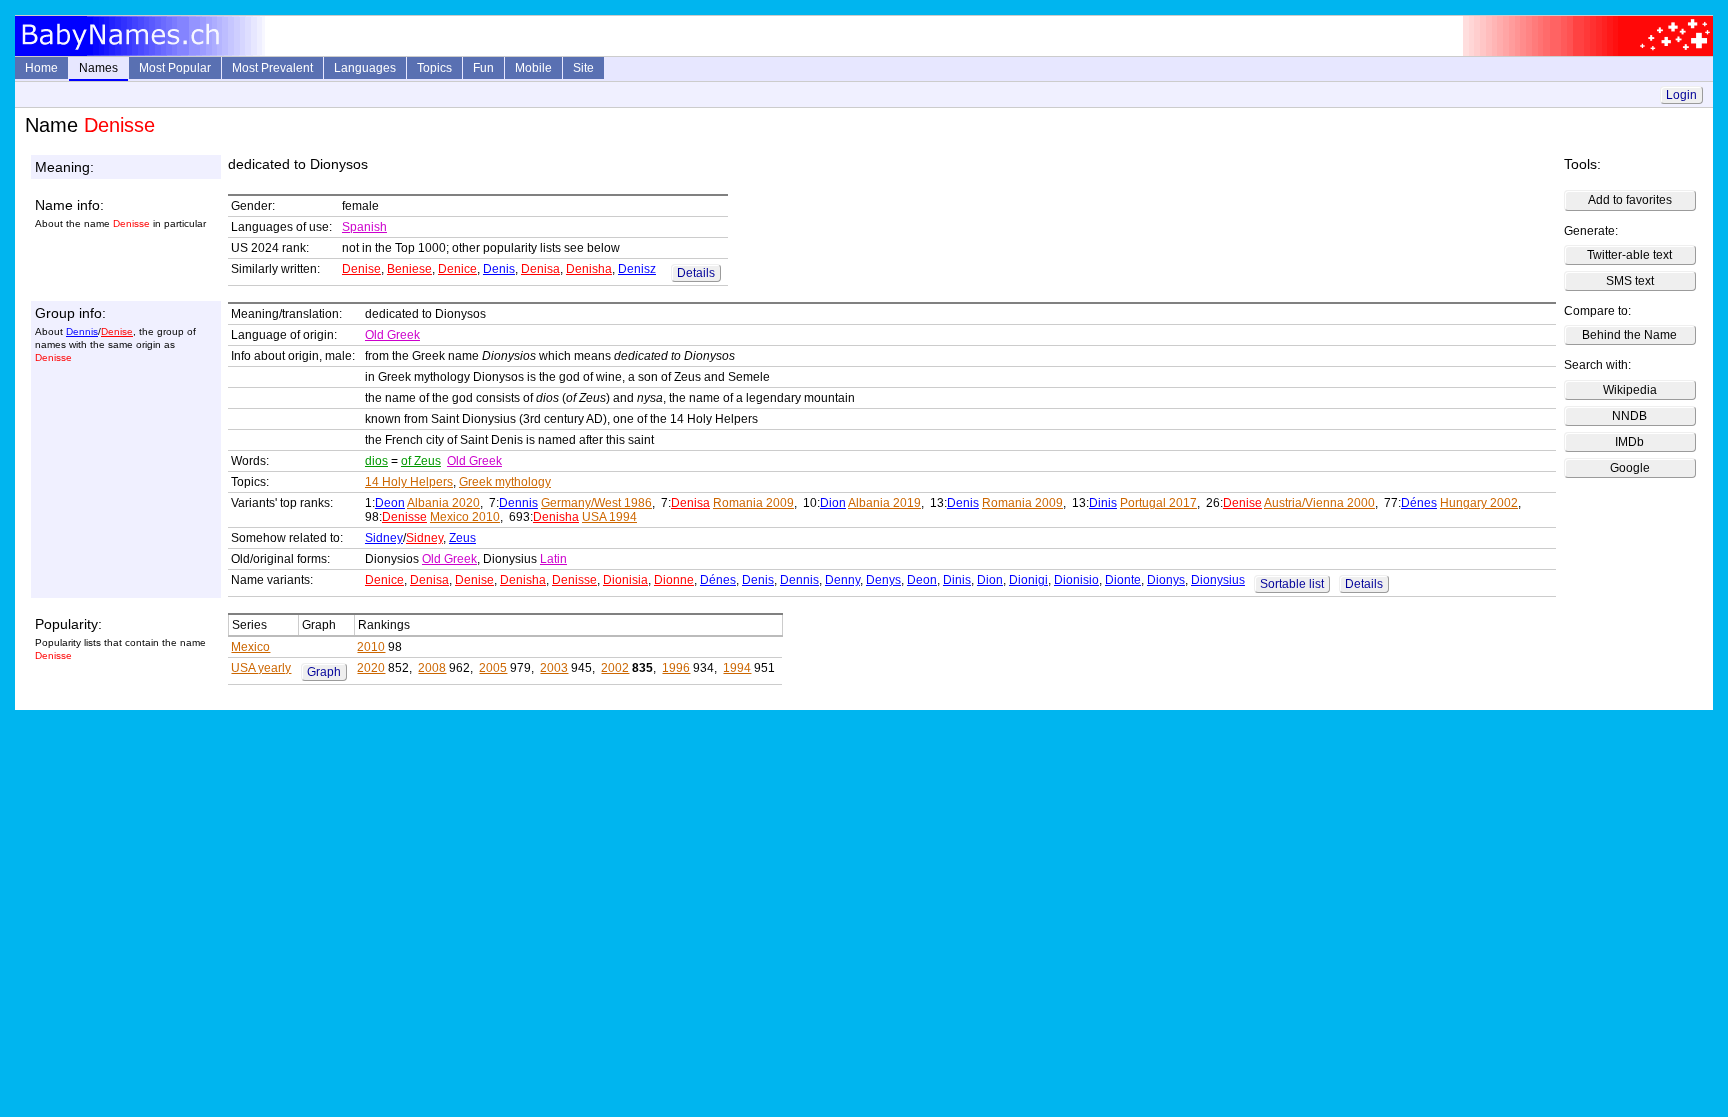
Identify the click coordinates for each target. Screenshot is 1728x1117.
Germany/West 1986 (596, 503)
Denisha (589, 269)
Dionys (1166, 580)
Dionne (674, 580)
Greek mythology (505, 482)
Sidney (384, 538)
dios (376, 461)
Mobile (533, 68)
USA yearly (261, 668)
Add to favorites (1630, 200)
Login (1681, 95)
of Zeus (421, 461)
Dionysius (1218, 580)
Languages (365, 68)
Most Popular (175, 68)
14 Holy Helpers (409, 482)
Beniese (409, 269)
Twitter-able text (1629, 255)
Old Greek (392, 335)
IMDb (1629, 442)
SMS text (1630, 281)
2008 (432, 668)
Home (41, 68)
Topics (434, 68)
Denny (842, 580)
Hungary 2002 (1479, 503)
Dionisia (625, 580)
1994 (737, 668)
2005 (493, 668)
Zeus (462, 538)
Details (696, 273)
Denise (361, 269)
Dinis (1103, 503)
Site (583, 68)
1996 (676, 668)
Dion (833, 503)
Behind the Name (1629, 335)
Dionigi (1028, 580)
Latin (553, 559)
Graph (324, 672)
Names (98, 68)
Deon (390, 503)
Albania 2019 (884, 503)
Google (1630, 468)
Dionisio (1076, 580)
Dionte (1123, 580)
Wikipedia (1630, 390)
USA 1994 (609, 517)
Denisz (637, 269)
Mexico (250, 647)
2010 (371, 647)
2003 (554, 668)
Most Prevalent (272, 68)
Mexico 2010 (465, 517)
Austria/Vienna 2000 (1319, 503)
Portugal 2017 (1158, 503)
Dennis (82, 331)
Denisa (540, 269)
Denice (457, 269)
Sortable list (1292, 584)
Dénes (1419, 503)
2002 (615, 668)
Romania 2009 (753, 503)
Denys (883, 580)
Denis (499, 269)
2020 (371, 668)
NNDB (1629, 416)
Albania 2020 (443, 503)
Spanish (364, 227)
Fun (483, 68)
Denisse (404, 517)
